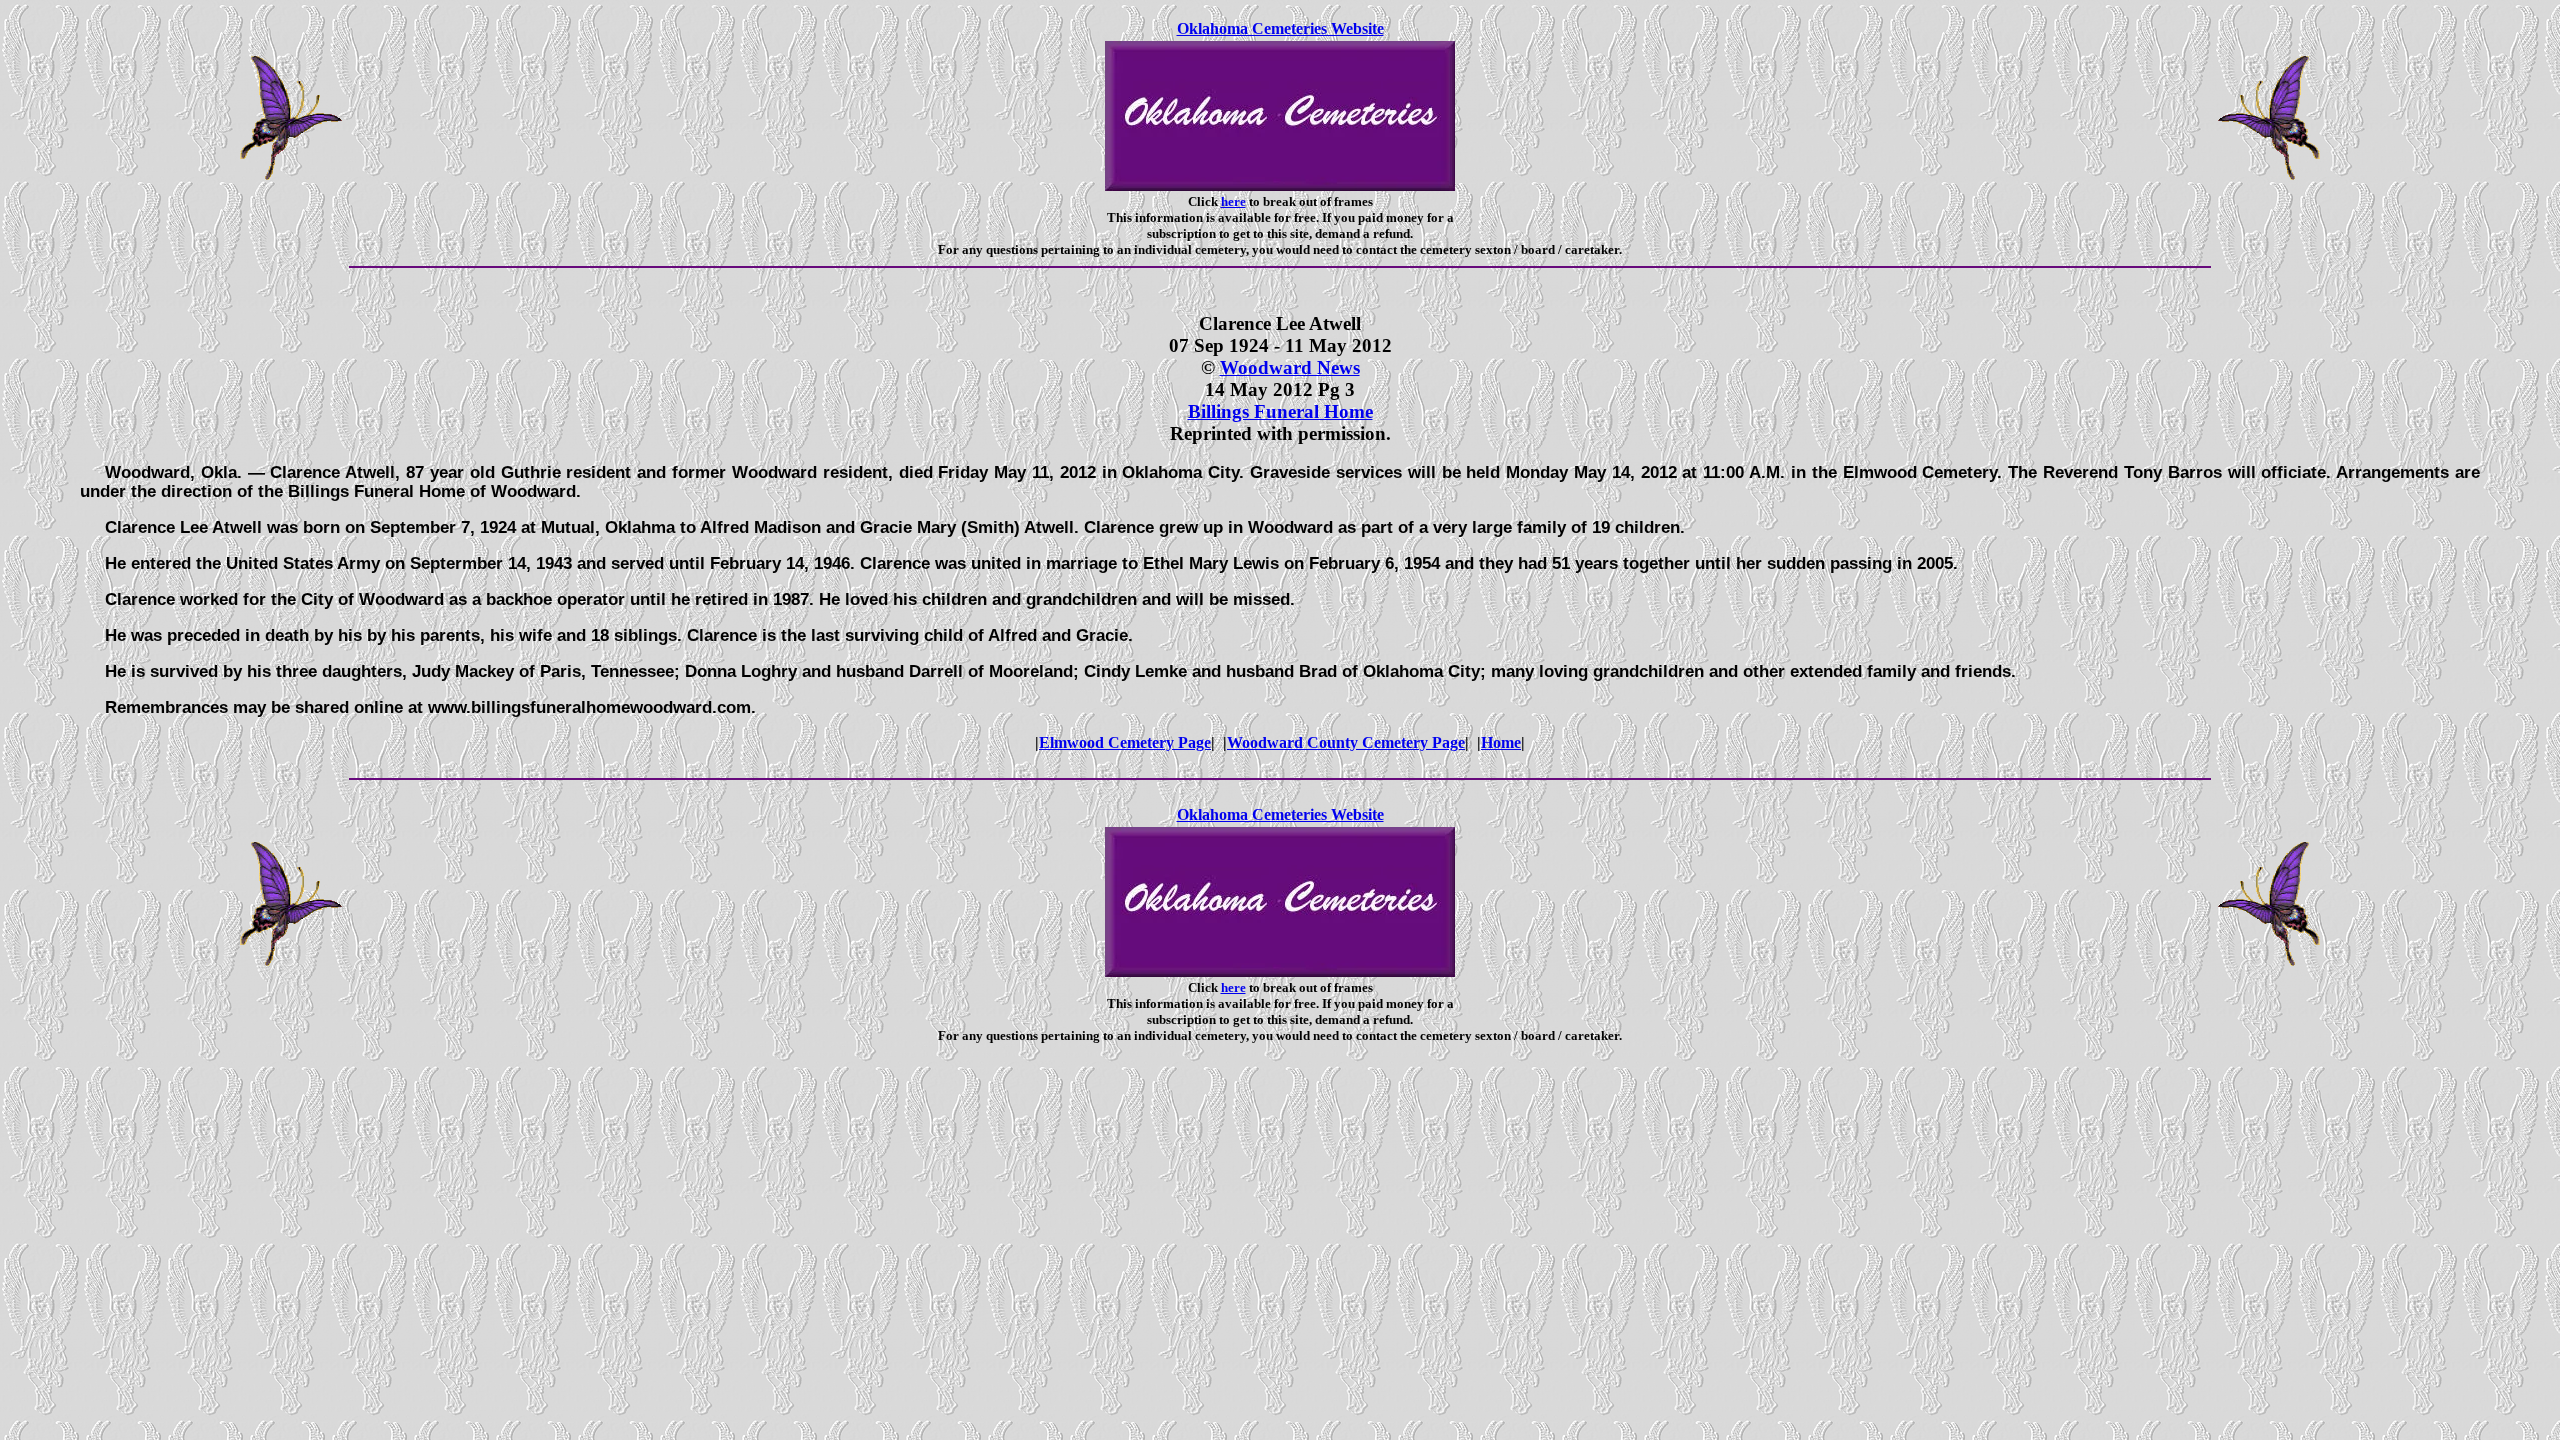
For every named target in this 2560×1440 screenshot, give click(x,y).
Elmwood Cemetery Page (1125, 742)
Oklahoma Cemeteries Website (1280, 28)
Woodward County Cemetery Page (1346, 742)
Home (1501, 742)
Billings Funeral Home (1280, 411)
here (1233, 201)
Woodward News (1290, 367)
